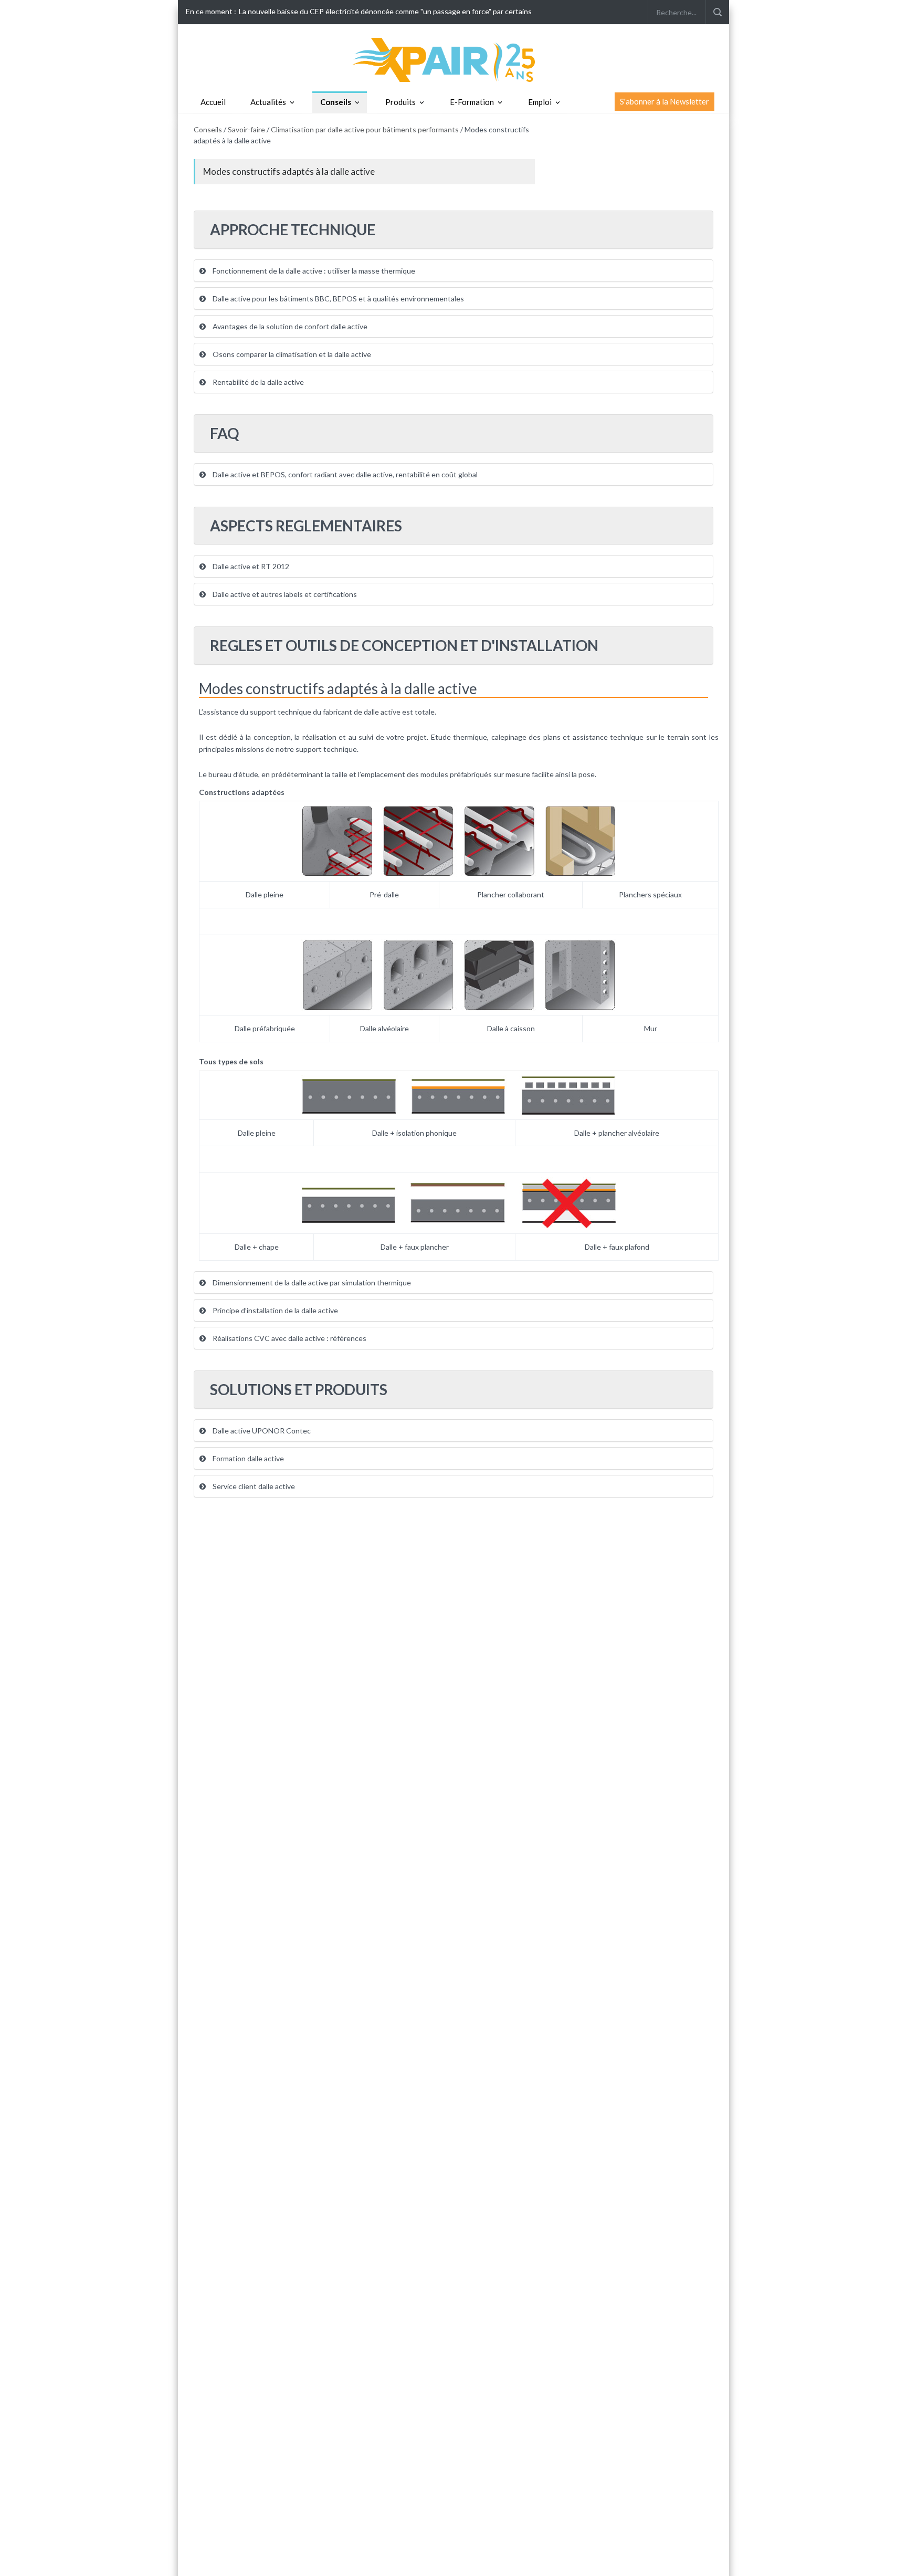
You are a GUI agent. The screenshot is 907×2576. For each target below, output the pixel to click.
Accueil (213, 102)
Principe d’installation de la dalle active (275, 1310)
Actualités (268, 102)
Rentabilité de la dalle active (257, 382)
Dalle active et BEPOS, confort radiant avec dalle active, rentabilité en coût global (344, 474)
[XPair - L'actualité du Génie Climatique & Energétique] (454, 59)
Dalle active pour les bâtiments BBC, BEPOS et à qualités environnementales (338, 299)
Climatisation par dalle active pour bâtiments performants (365, 129)
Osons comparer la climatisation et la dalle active (291, 354)
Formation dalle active (247, 1458)
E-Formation (472, 102)
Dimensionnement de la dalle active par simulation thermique (311, 1282)
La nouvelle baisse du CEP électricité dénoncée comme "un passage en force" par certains (385, 11)
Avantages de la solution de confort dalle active (289, 326)
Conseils (336, 102)
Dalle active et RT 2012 (250, 566)
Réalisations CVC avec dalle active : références (289, 1338)
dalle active (382, 712)
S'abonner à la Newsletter (665, 101)
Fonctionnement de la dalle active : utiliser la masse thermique (313, 271)
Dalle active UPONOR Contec (261, 1431)
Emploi (540, 102)
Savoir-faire (246, 129)
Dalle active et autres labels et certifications (284, 594)
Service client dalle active (253, 1486)
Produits (400, 102)
